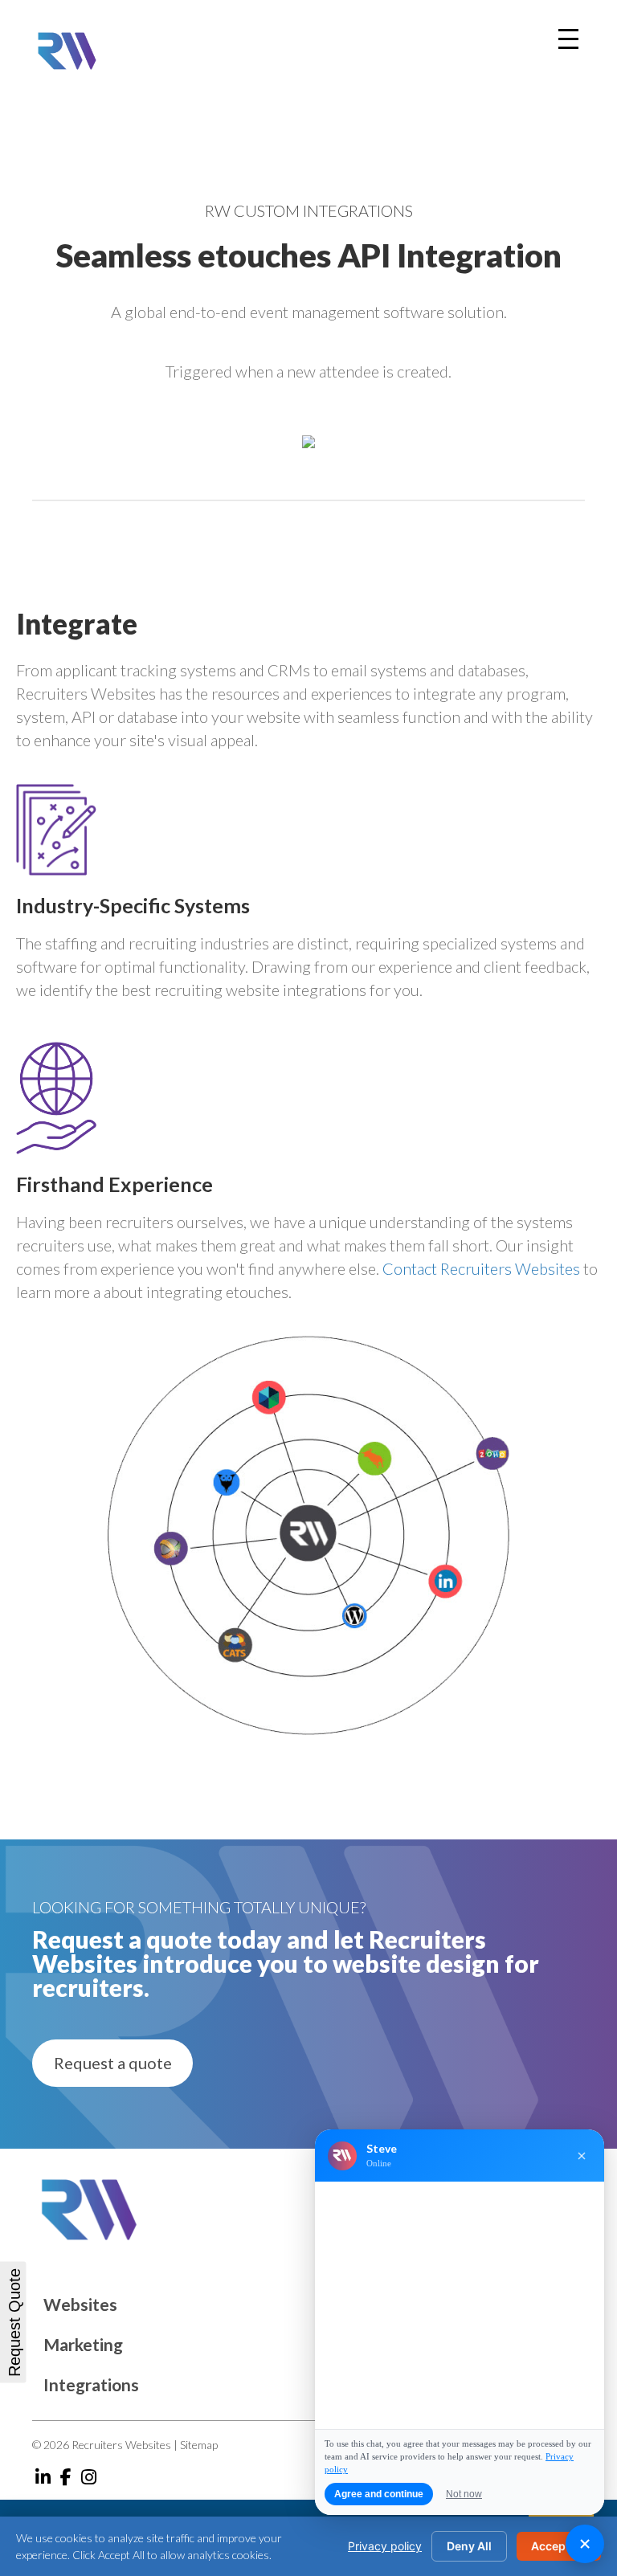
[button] (112, 2063)
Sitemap (199, 2445)
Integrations (91, 2384)
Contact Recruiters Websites (481, 1268)
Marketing (83, 2344)
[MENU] (568, 39)
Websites (80, 2304)
